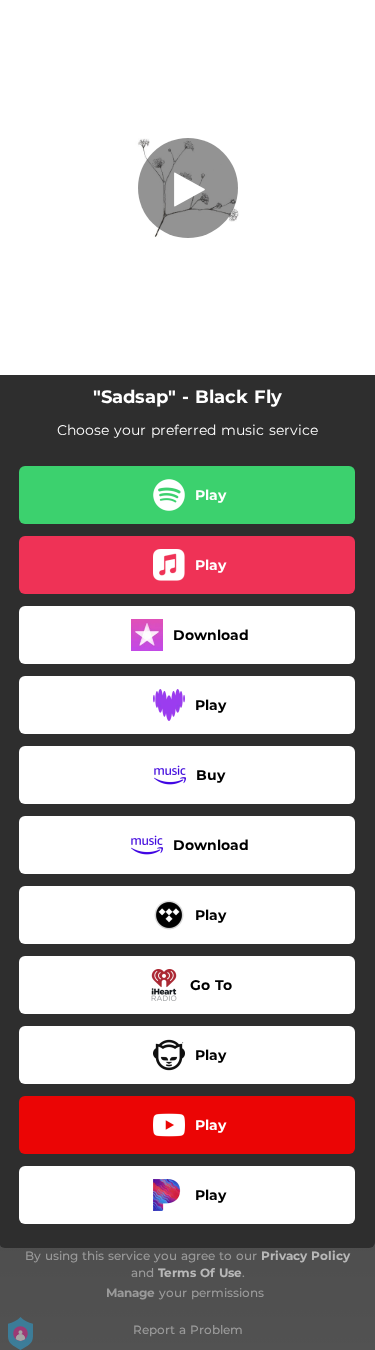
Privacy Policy (305, 1255)
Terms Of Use (200, 1272)
